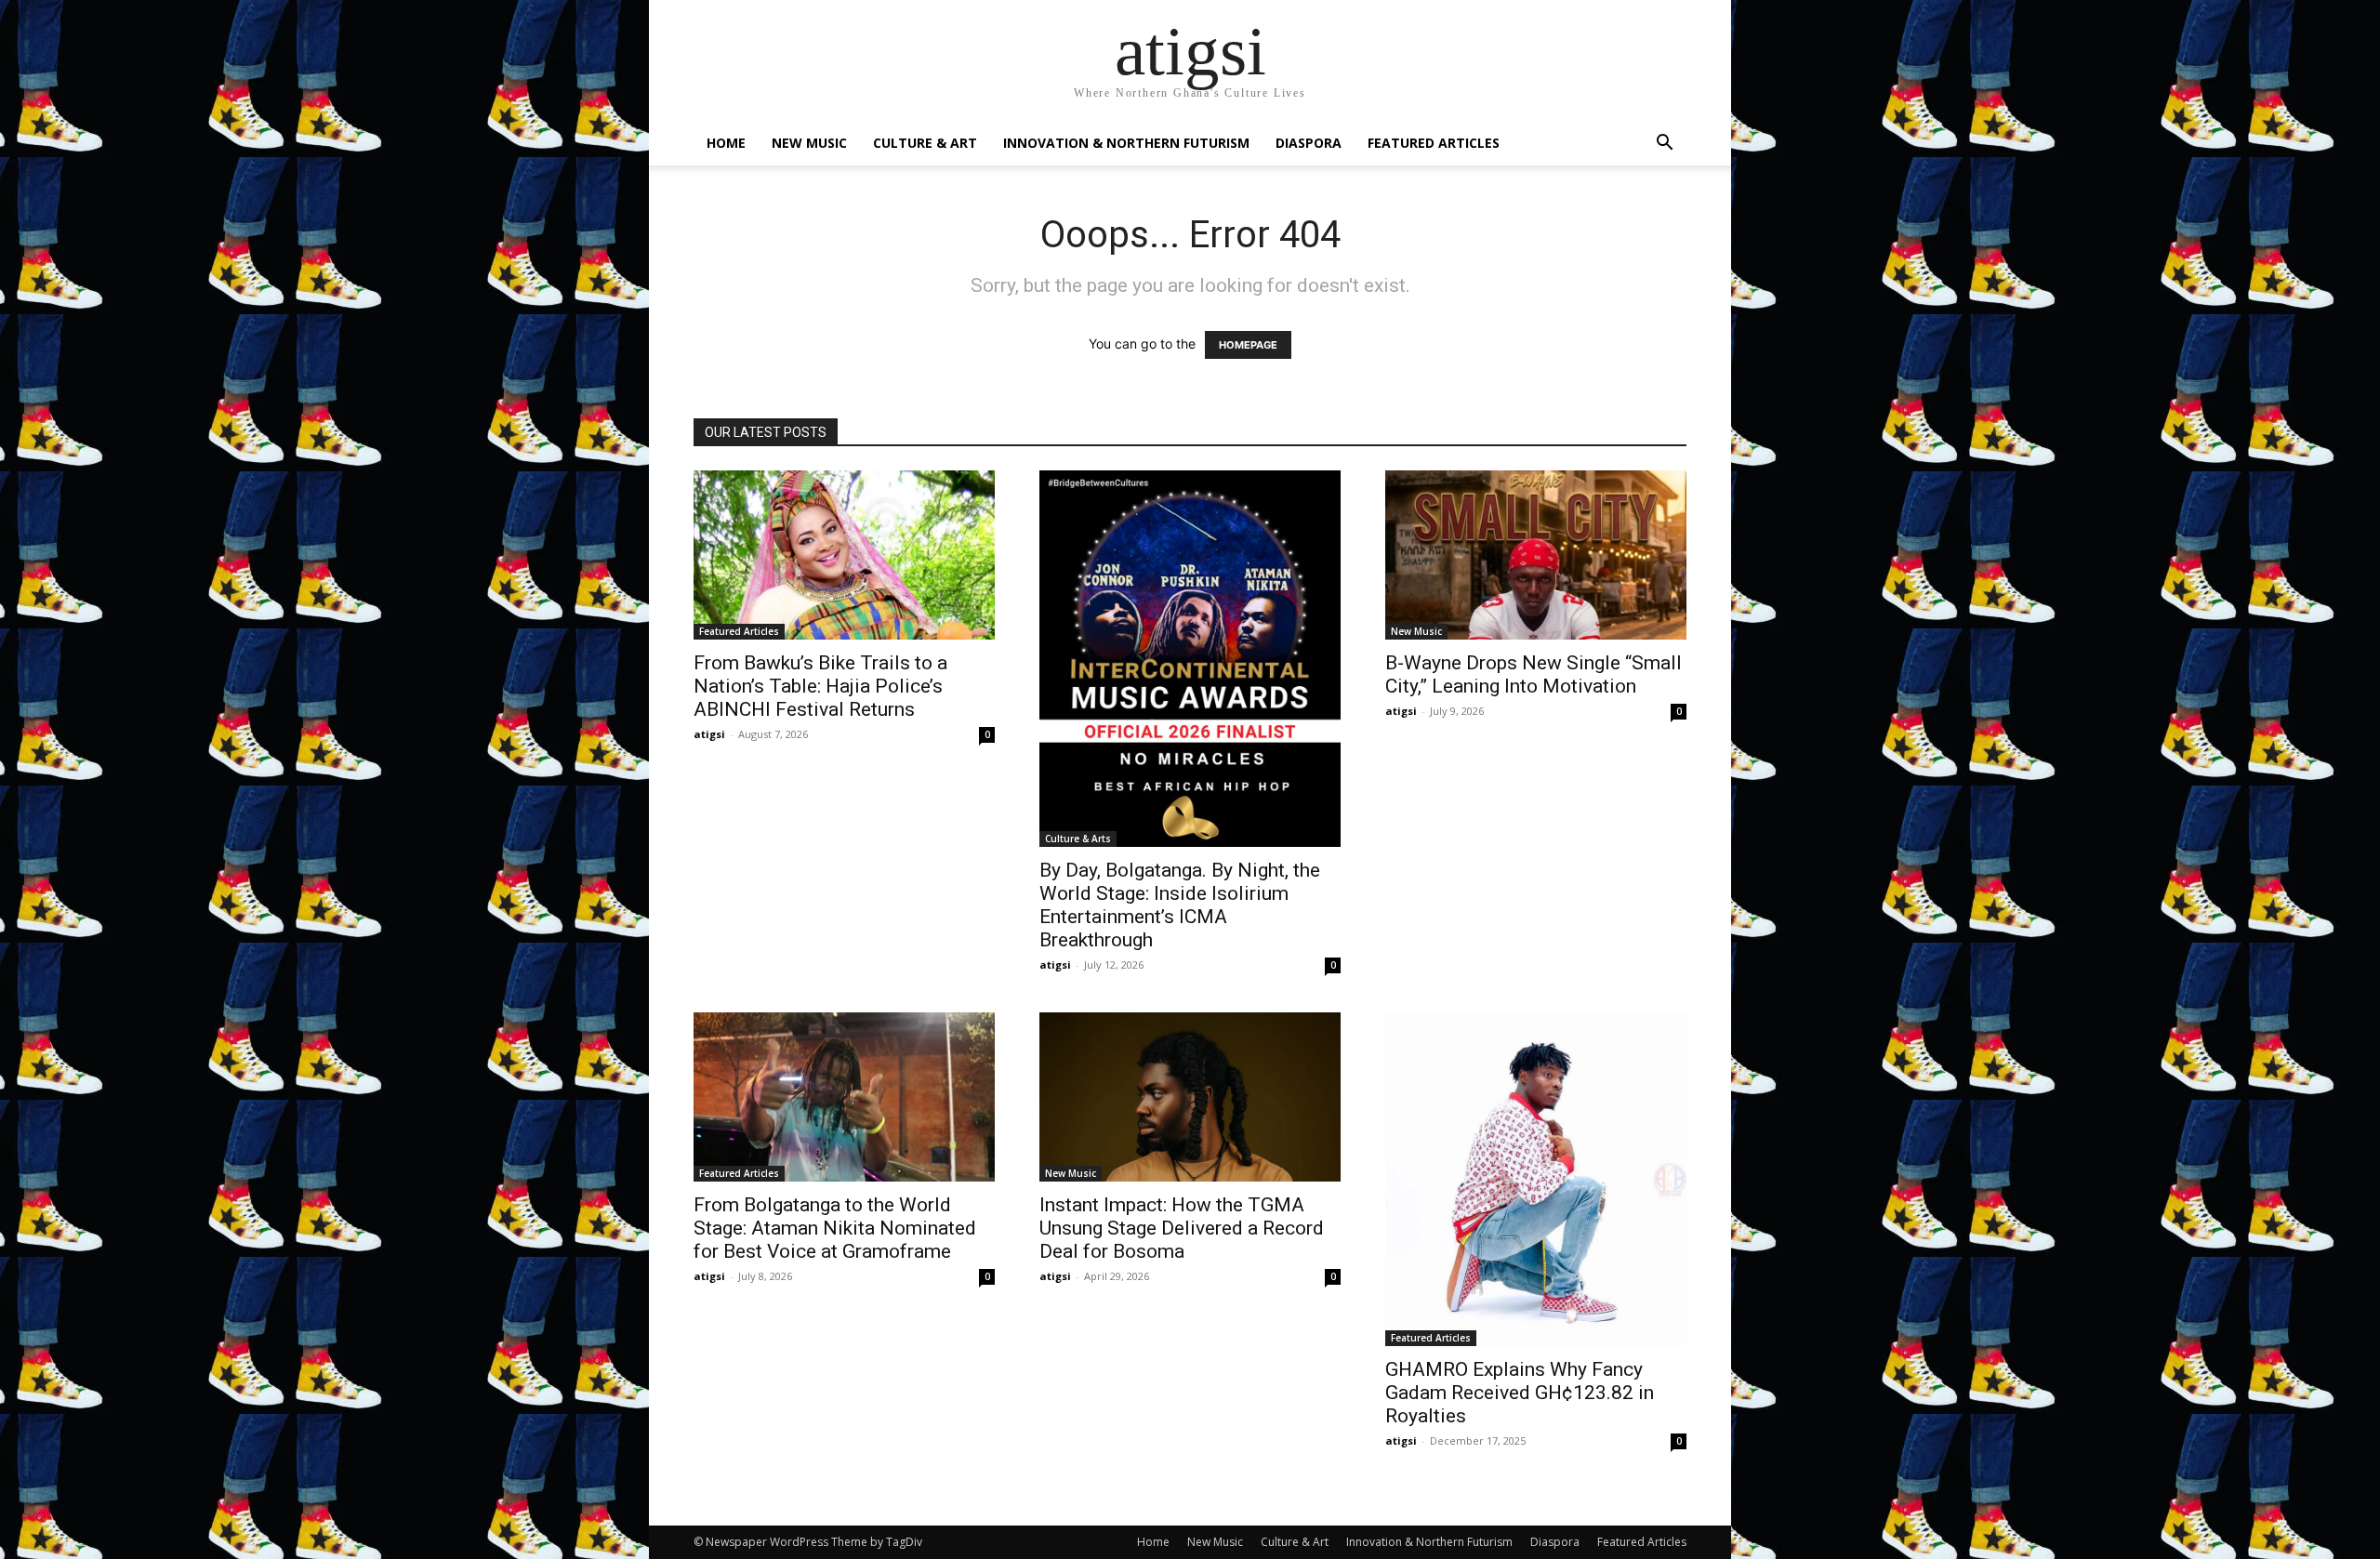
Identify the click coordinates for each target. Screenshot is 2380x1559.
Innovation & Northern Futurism (1126, 143)
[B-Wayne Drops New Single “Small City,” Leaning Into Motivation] (1536, 555)
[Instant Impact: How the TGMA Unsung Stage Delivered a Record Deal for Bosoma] (1190, 1097)
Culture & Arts (1078, 839)
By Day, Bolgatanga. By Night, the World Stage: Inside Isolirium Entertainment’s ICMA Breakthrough (1180, 905)
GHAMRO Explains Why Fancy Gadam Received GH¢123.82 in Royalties (1520, 1393)
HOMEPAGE (1248, 345)
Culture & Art (925, 143)
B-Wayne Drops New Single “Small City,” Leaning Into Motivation (1534, 674)
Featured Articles (1434, 143)
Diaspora (1309, 143)
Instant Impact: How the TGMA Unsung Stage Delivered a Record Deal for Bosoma (1182, 1228)
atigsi (709, 734)
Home (726, 143)
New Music (809, 143)
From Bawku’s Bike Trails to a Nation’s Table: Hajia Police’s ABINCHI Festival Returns (820, 686)
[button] (1664, 145)
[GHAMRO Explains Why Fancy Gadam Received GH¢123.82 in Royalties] (1536, 1179)
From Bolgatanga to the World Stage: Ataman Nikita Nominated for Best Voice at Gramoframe (835, 1228)
